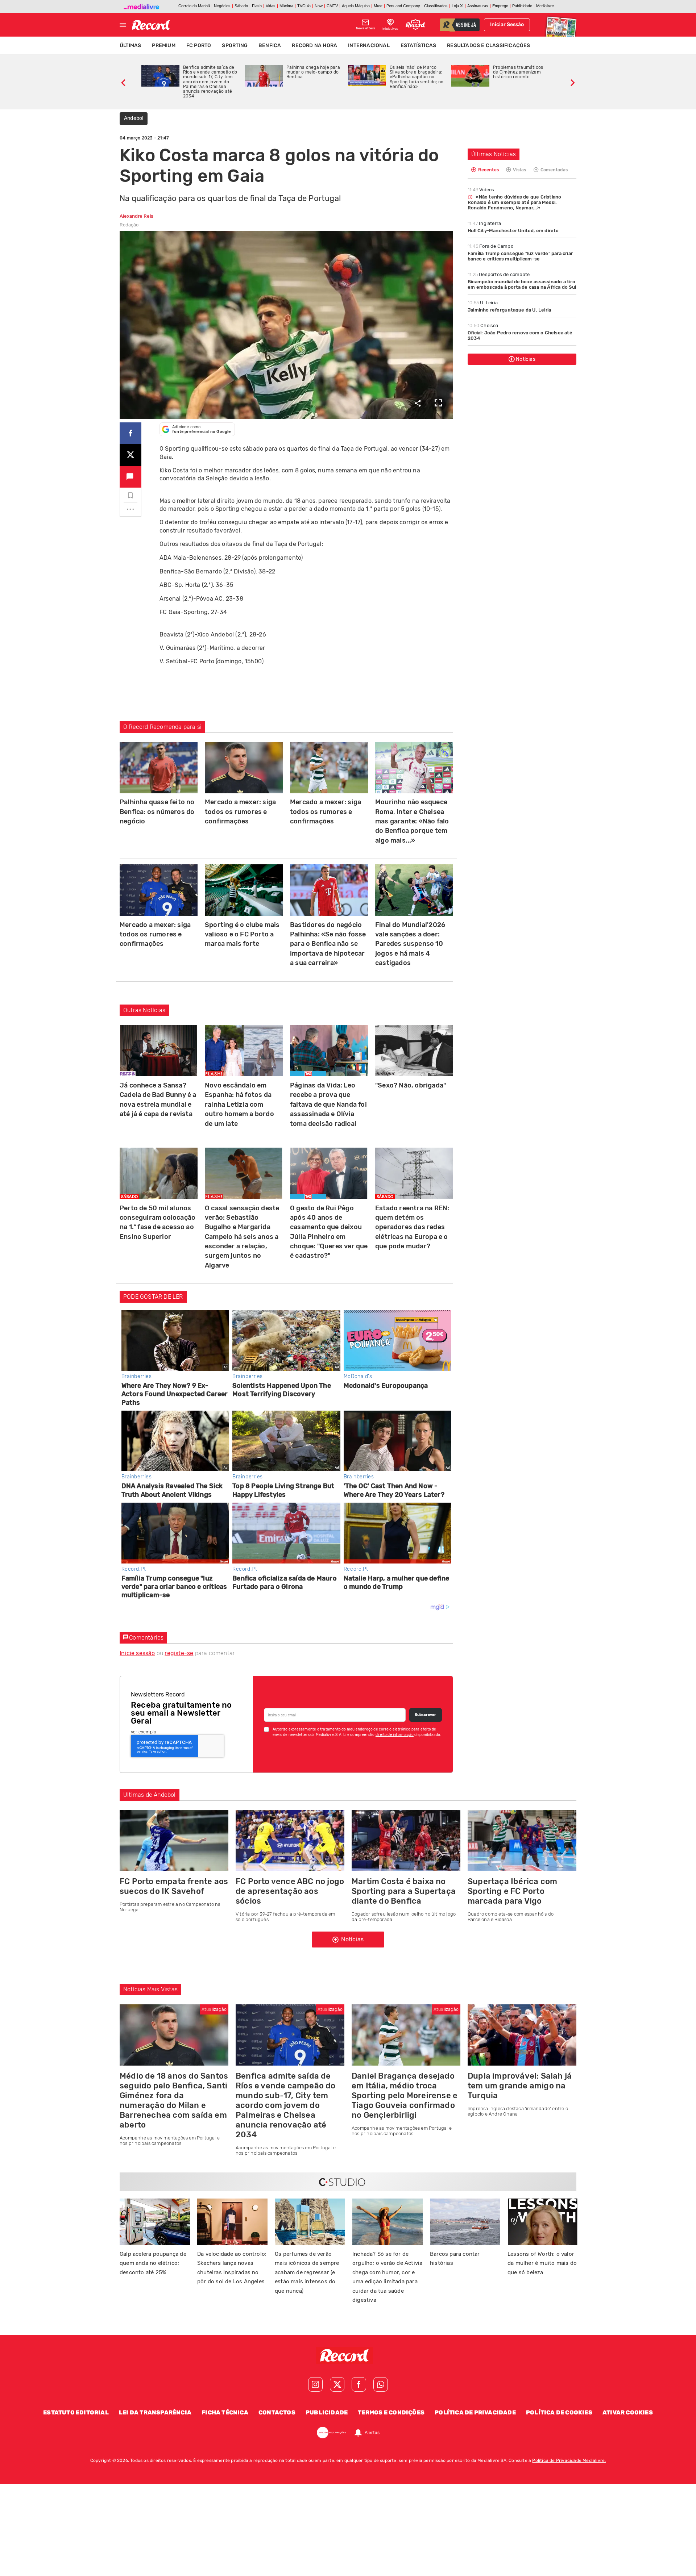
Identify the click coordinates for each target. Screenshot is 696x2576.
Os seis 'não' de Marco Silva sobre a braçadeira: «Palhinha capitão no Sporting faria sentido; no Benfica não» (417, 77)
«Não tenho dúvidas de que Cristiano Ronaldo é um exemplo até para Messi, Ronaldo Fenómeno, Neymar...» (514, 202)
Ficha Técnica (225, 2412)
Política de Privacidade (475, 2412)
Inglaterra (484, 223)
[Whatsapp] (381, 2384)
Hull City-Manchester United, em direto (513, 231)
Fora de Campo (490, 246)
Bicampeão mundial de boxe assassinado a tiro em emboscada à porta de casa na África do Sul (522, 284)
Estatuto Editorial (76, 2412)
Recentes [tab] (488, 170)
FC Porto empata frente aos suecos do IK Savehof (174, 1886)
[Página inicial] (151, 25)
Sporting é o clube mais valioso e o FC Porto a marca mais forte (242, 934)
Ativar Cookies (628, 2412)
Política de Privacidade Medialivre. (569, 2460)
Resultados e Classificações (488, 45)
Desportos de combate (499, 274)
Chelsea (483, 325)
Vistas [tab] (519, 170)
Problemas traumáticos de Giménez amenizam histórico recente (518, 72)
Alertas (372, 2433)
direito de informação (395, 1735)
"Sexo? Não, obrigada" (411, 1085)
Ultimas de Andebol (150, 1795)
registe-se (179, 1653)
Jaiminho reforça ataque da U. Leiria (509, 310)
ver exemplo (144, 1732)
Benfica (270, 45)
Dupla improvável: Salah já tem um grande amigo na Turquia (520, 2086)
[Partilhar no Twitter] (130, 455)
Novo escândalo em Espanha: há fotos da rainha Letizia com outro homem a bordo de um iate (239, 1105)
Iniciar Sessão (507, 24)
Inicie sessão (137, 1653)
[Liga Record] (415, 25)
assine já (466, 25)
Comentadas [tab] (554, 170)
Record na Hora (314, 45)
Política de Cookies (559, 2412)
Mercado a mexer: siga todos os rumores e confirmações (240, 812)
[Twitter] (337, 2384)
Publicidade (327, 2412)
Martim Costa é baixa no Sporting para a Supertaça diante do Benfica (404, 1891)
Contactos (277, 2412)
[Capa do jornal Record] (560, 25)
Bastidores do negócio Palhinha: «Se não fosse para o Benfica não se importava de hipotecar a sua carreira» (328, 944)
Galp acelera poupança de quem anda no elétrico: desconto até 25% (153, 2263)
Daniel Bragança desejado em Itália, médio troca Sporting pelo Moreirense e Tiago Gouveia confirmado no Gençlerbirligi (405, 2095)
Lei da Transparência (155, 2412)
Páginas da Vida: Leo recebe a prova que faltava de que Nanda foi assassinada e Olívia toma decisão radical (328, 1105)
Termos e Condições (391, 2412)
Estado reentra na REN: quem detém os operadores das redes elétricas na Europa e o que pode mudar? (412, 1227)
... (130, 507)
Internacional (369, 45)
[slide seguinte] (573, 82)
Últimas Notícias (494, 154)
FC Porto (199, 45)
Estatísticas (418, 45)
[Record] (348, 2355)
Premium (163, 45)
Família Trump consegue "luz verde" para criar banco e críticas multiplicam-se (520, 256)
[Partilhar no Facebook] (130, 433)
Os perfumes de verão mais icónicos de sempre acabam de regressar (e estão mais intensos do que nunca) (307, 2272)
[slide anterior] (123, 82)
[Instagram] (315, 2384)
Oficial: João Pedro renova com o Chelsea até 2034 (520, 335)
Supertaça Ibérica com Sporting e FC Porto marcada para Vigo (512, 1891)
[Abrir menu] (123, 25)
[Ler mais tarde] (130, 496)
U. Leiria (483, 303)
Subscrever (425, 1715)
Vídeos (481, 190)
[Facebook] (359, 2384)
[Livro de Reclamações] (331, 2433)
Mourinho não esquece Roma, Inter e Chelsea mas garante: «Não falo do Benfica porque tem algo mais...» (412, 821)
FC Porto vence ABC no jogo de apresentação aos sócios (290, 1891)
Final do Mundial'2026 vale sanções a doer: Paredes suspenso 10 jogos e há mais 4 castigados (410, 944)
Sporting (235, 45)
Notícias (526, 359)
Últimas (130, 45)
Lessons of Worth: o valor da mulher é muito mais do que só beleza (542, 2263)
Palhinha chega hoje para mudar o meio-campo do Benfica (313, 72)
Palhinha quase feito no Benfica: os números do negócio (157, 812)
